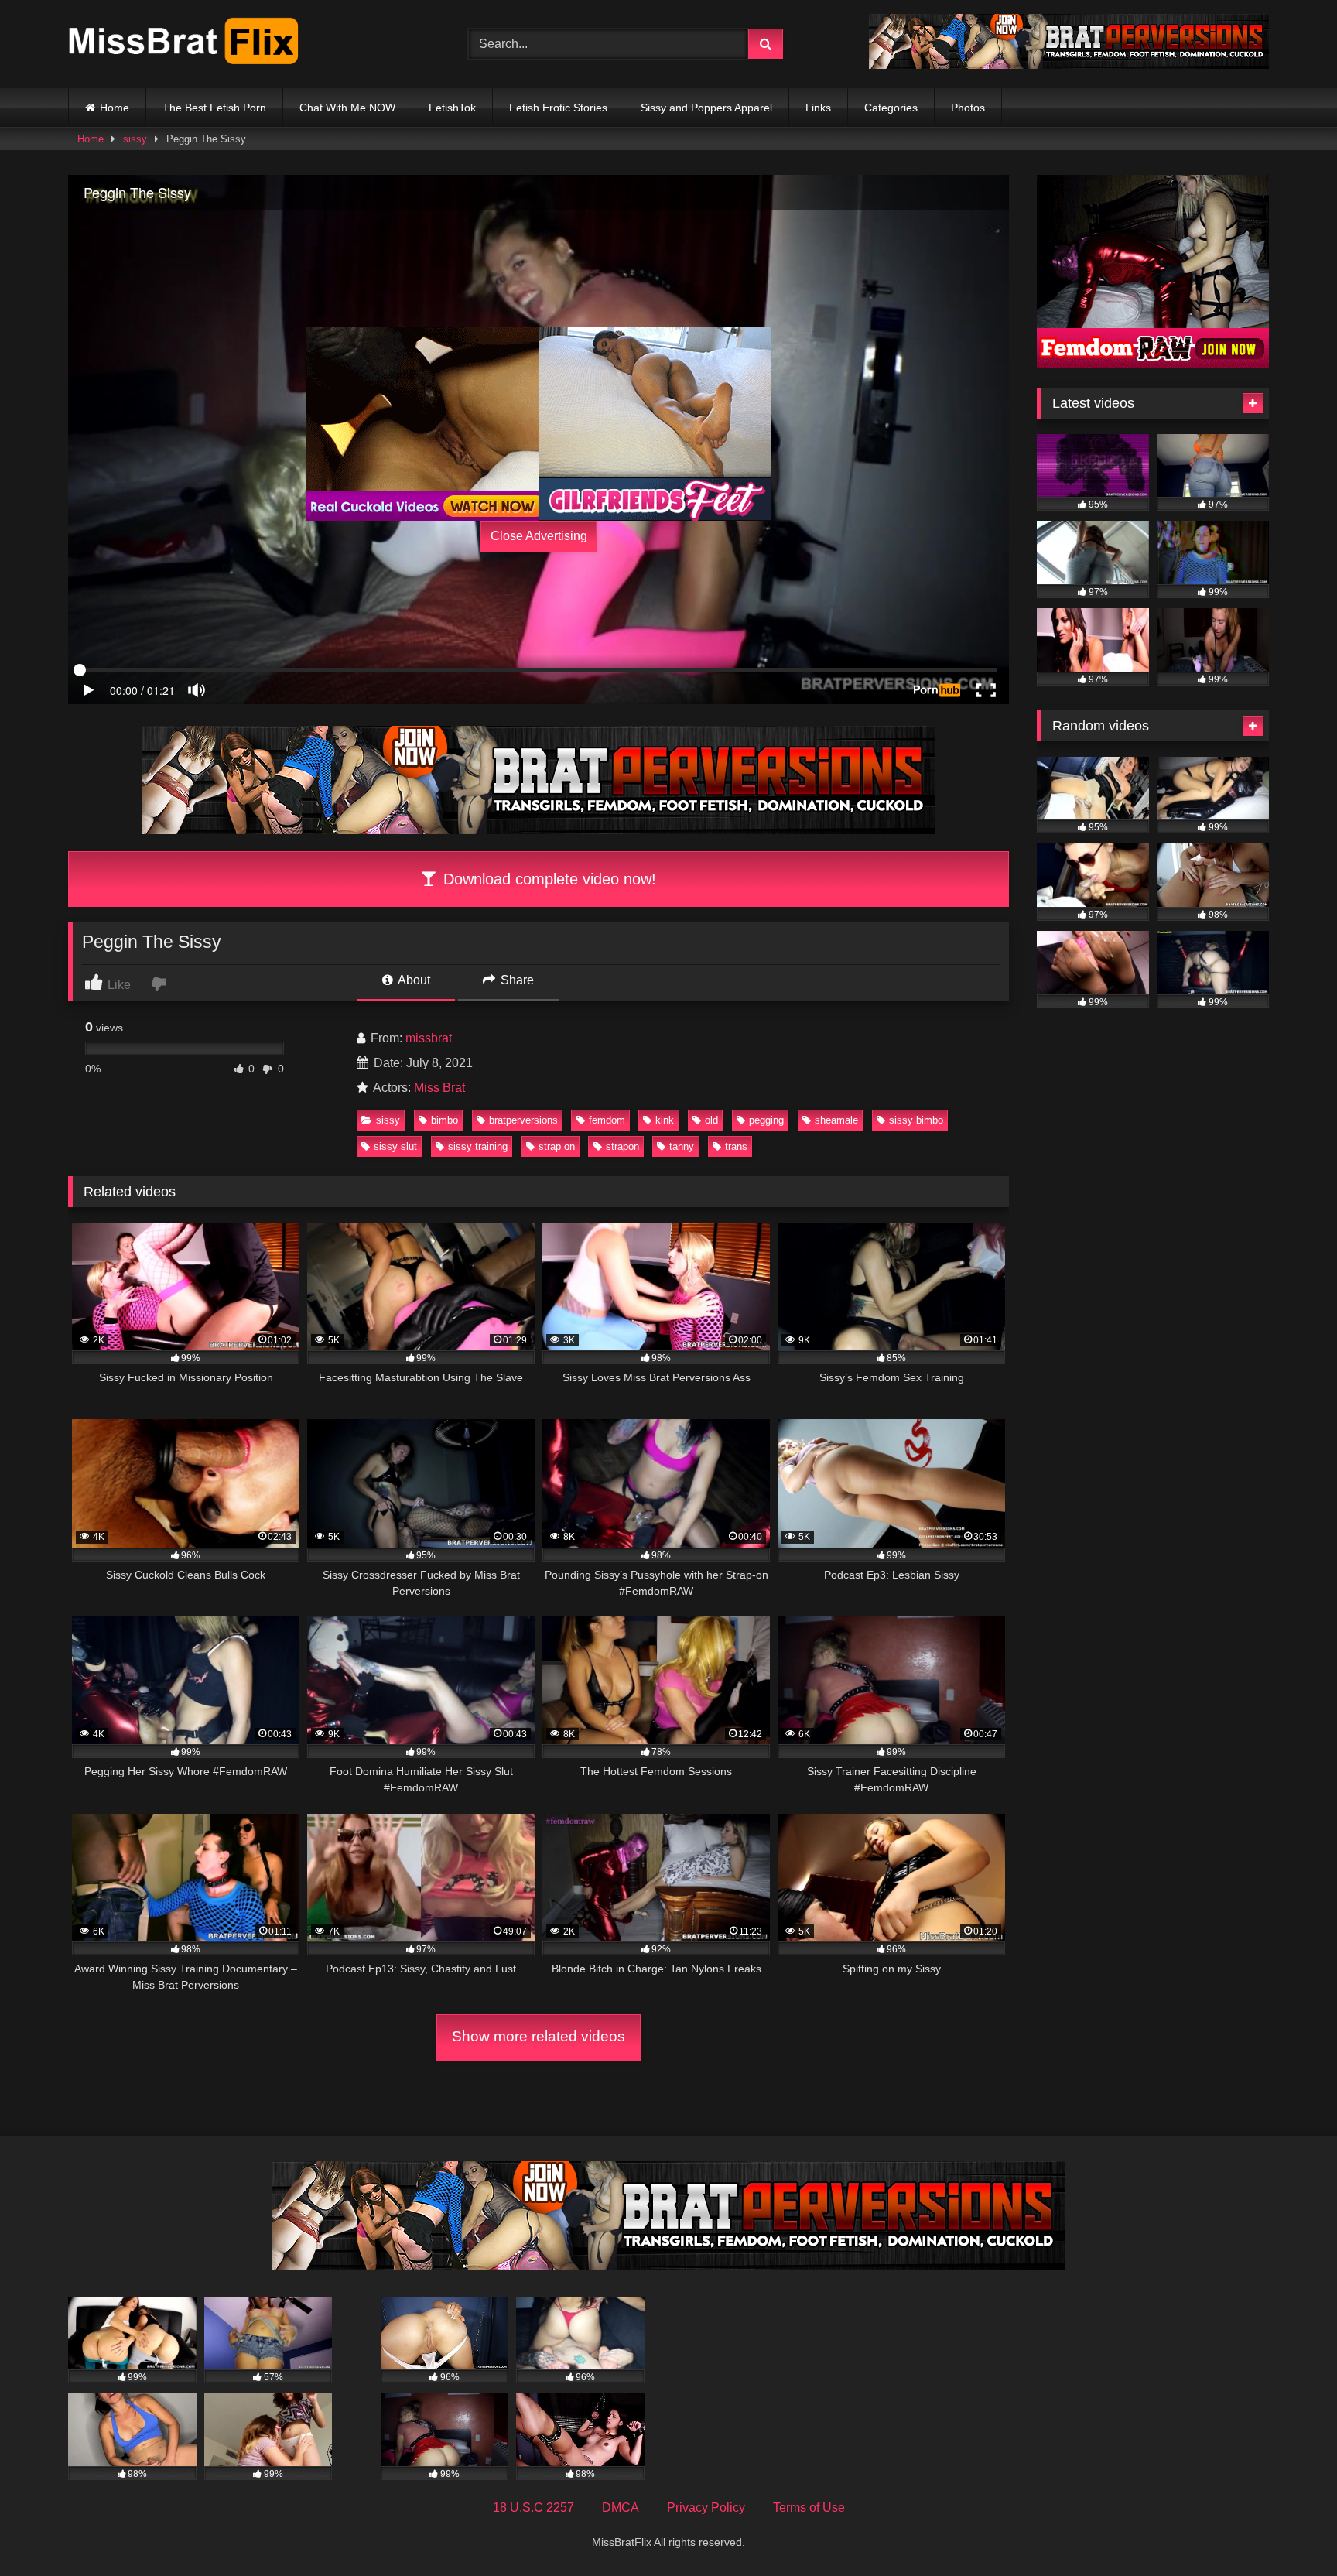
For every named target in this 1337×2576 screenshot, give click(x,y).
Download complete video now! (547, 879)
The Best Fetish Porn (214, 108)
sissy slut (395, 1146)
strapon (622, 1146)
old (711, 1120)
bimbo (445, 1120)
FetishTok (452, 108)
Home (115, 108)
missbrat (429, 1038)
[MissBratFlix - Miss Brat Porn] (184, 44)
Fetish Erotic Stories (558, 108)
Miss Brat (439, 1088)
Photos (968, 108)
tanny (682, 1146)
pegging (766, 1120)
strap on (557, 1146)
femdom (607, 1120)
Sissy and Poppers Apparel (706, 108)
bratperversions (523, 1120)
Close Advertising (539, 536)
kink (665, 1120)
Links (818, 108)
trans (736, 1146)
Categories (891, 108)
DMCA (621, 2508)
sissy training (478, 1146)
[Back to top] (1289, 2530)
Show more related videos (539, 2036)
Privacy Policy (706, 2508)
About (413, 980)
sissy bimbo (916, 1120)
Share (516, 980)
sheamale (836, 1120)
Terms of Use (809, 2508)
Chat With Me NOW (347, 108)
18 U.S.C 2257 (533, 2508)
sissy (135, 139)
